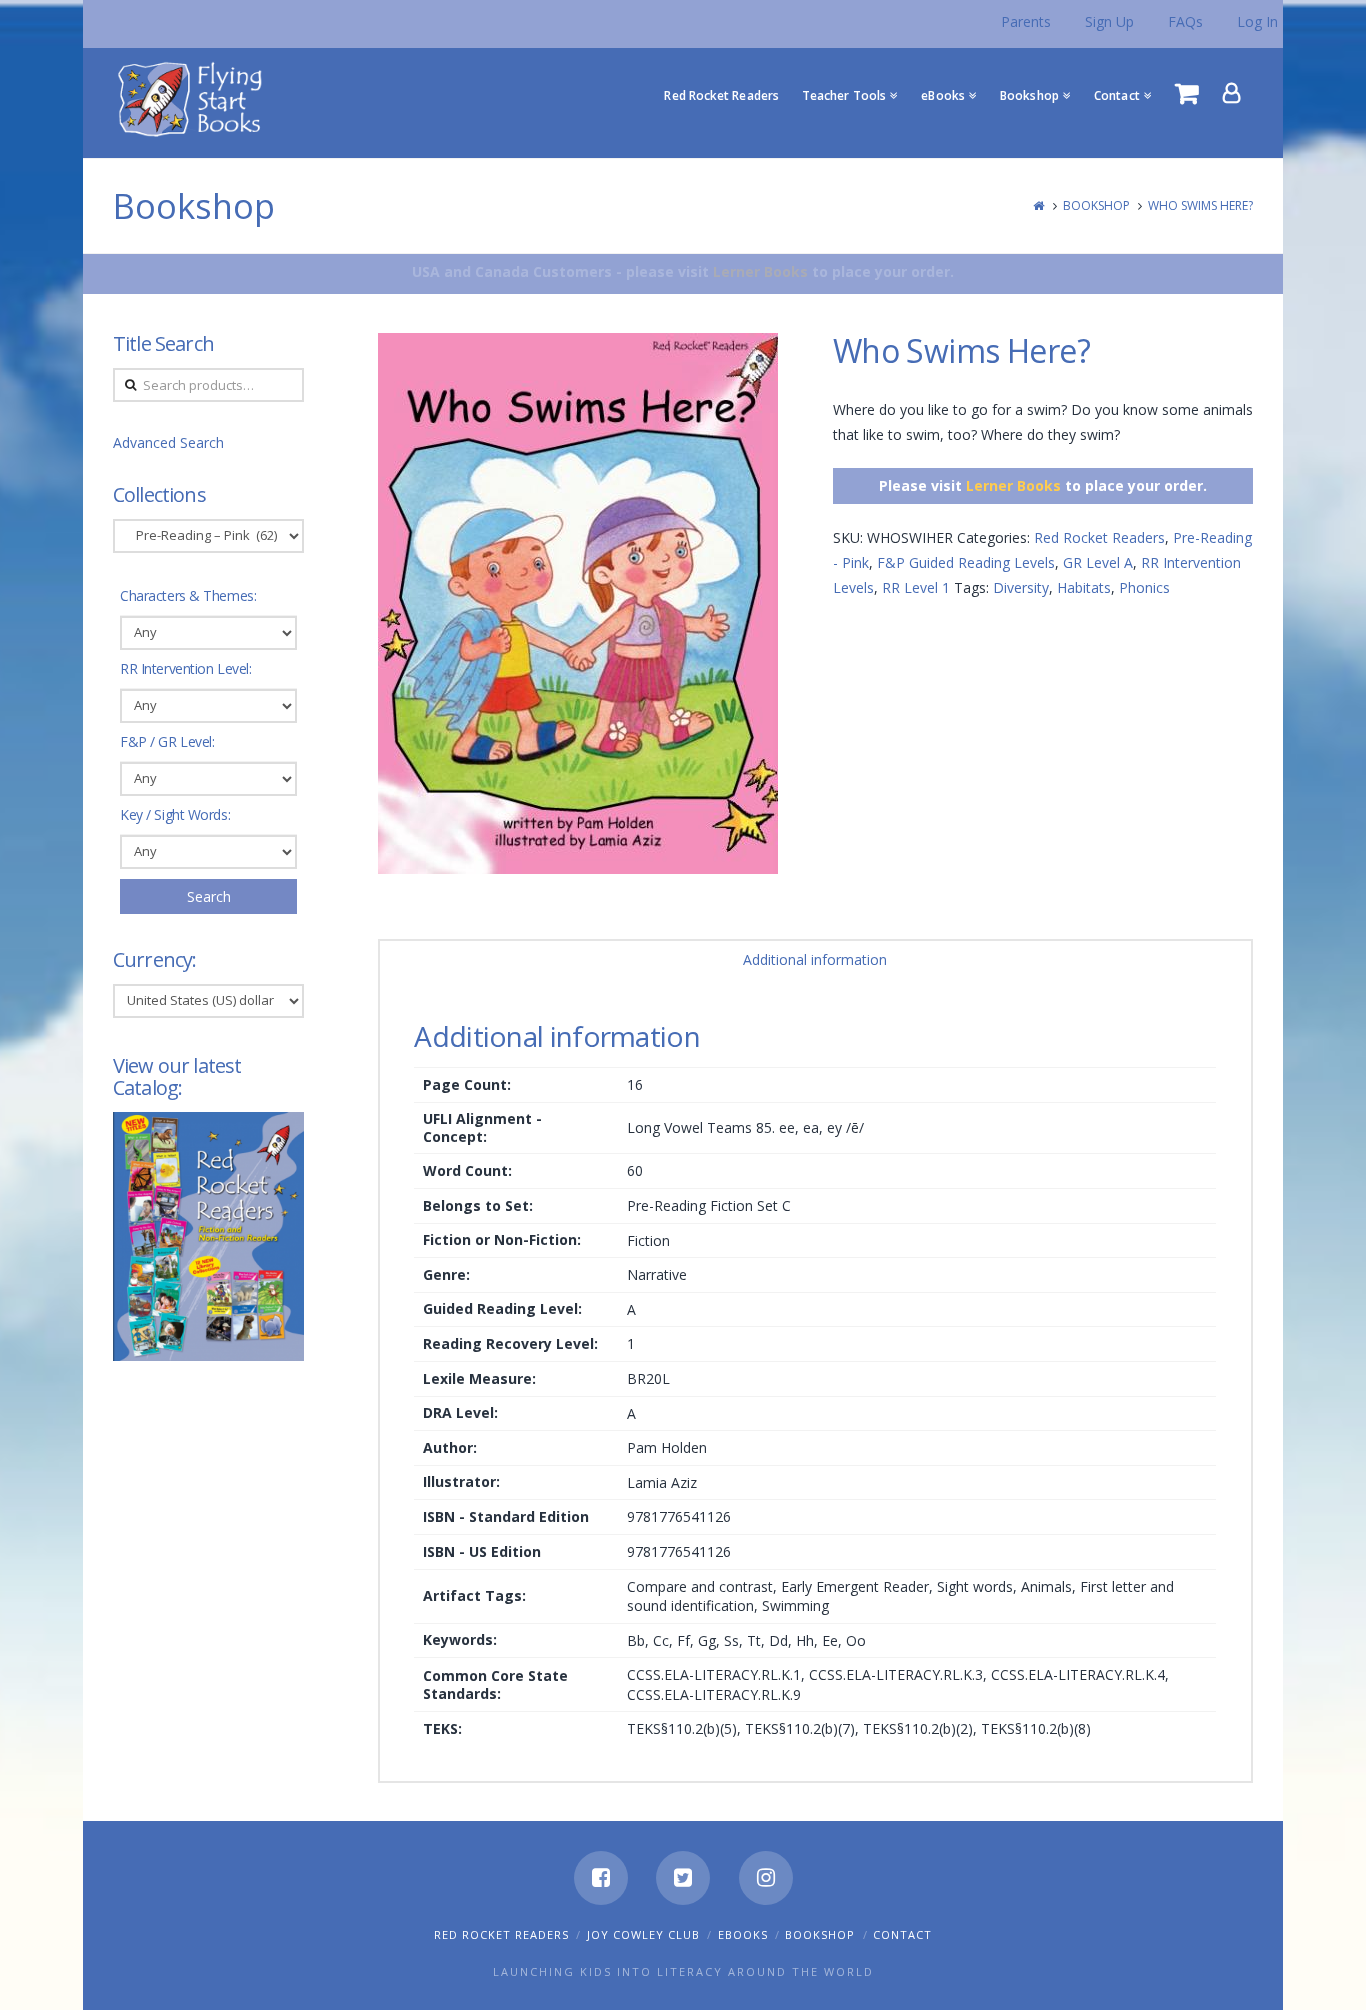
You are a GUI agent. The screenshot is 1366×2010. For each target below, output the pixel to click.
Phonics (1144, 587)
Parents (1026, 21)
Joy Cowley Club (643, 1934)
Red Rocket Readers (1099, 537)
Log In (1257, 21)
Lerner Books (760, 271)
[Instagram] (766, 1878)
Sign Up (1109, 21)
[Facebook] (601, 1878)
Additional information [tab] (815, 959)
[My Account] (1232, 93)
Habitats (1084, 587)
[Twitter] (683, 1878)
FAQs (1185, 21)
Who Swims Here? (1200, 205)
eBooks (743, 1934)
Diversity (1021, 587)
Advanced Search (168, 442)
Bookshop (1096, 205)
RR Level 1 (916, 587)
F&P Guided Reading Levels (966, 562)
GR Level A (1098, 562)
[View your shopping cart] (1187, 93)
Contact (902, 1934)
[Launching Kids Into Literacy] (194, 98)
